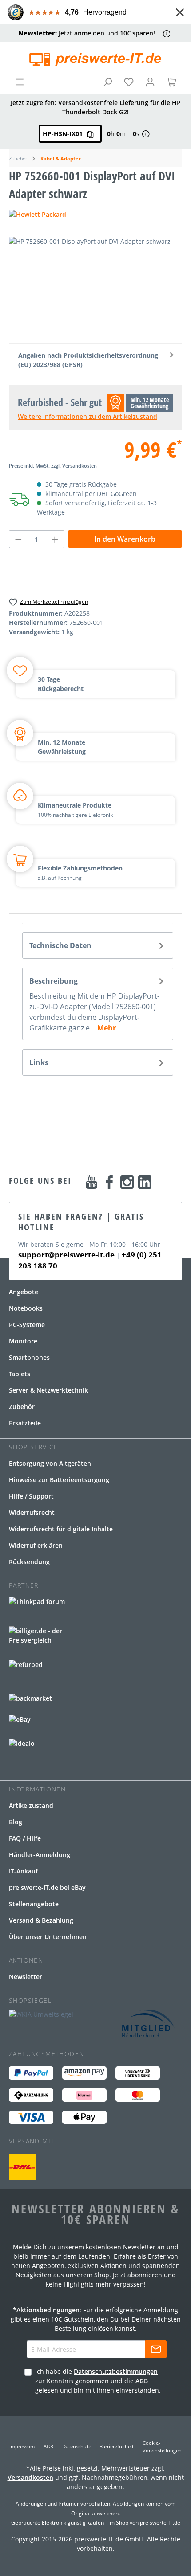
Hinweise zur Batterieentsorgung (59, 1480)
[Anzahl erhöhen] (55, 539)
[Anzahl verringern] (18, 539)
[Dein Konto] (150, 82)
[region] (95, 287)
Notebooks (26, 1308)
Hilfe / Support (31, 1496)
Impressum (22, 2446)
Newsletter (26, 1977)
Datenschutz (76, 2446)
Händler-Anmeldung (40, 1855)
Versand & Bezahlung (41, 1920)
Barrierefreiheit (117, 2446)
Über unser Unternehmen (48, 1937)
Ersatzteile (25, 1423)
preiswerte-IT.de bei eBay (47, 1887)
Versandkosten (30, 2477)
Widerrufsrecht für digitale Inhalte (61, 1529)
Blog (16, 1822)
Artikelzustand (31, 1805)
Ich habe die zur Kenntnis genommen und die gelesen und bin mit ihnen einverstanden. (98, 2381)
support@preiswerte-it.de (66, 1255)
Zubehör (22, 1407)
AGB (142, 2381)
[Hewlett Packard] (95, 214)
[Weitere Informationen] (167, 33)
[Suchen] (107, 82)
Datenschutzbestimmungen (116, 2371)
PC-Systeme (27, 1325)
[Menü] (20, 82)
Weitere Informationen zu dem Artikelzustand (88, 416)
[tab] (98, 945)
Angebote (24, 1292)
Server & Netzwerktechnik (48, 1390)
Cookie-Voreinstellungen (162, 2447)
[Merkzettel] (129, 82)
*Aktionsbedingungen (46, 2310)
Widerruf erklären (36, 1545)
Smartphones (29, 1357)
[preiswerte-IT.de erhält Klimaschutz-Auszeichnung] (22, 2167)
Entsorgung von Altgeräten (50, 1463)
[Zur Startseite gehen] (95, 59)
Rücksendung (29, 1562)
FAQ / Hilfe (25, 1838)
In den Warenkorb (125, 539)
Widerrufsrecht (32, 1512)
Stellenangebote (34, 1904)
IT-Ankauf (23, 1871)
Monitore (23, 1341)
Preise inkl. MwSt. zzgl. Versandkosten (53, 466)
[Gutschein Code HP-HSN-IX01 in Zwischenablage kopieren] (90, 134)
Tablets (20, 1374)
